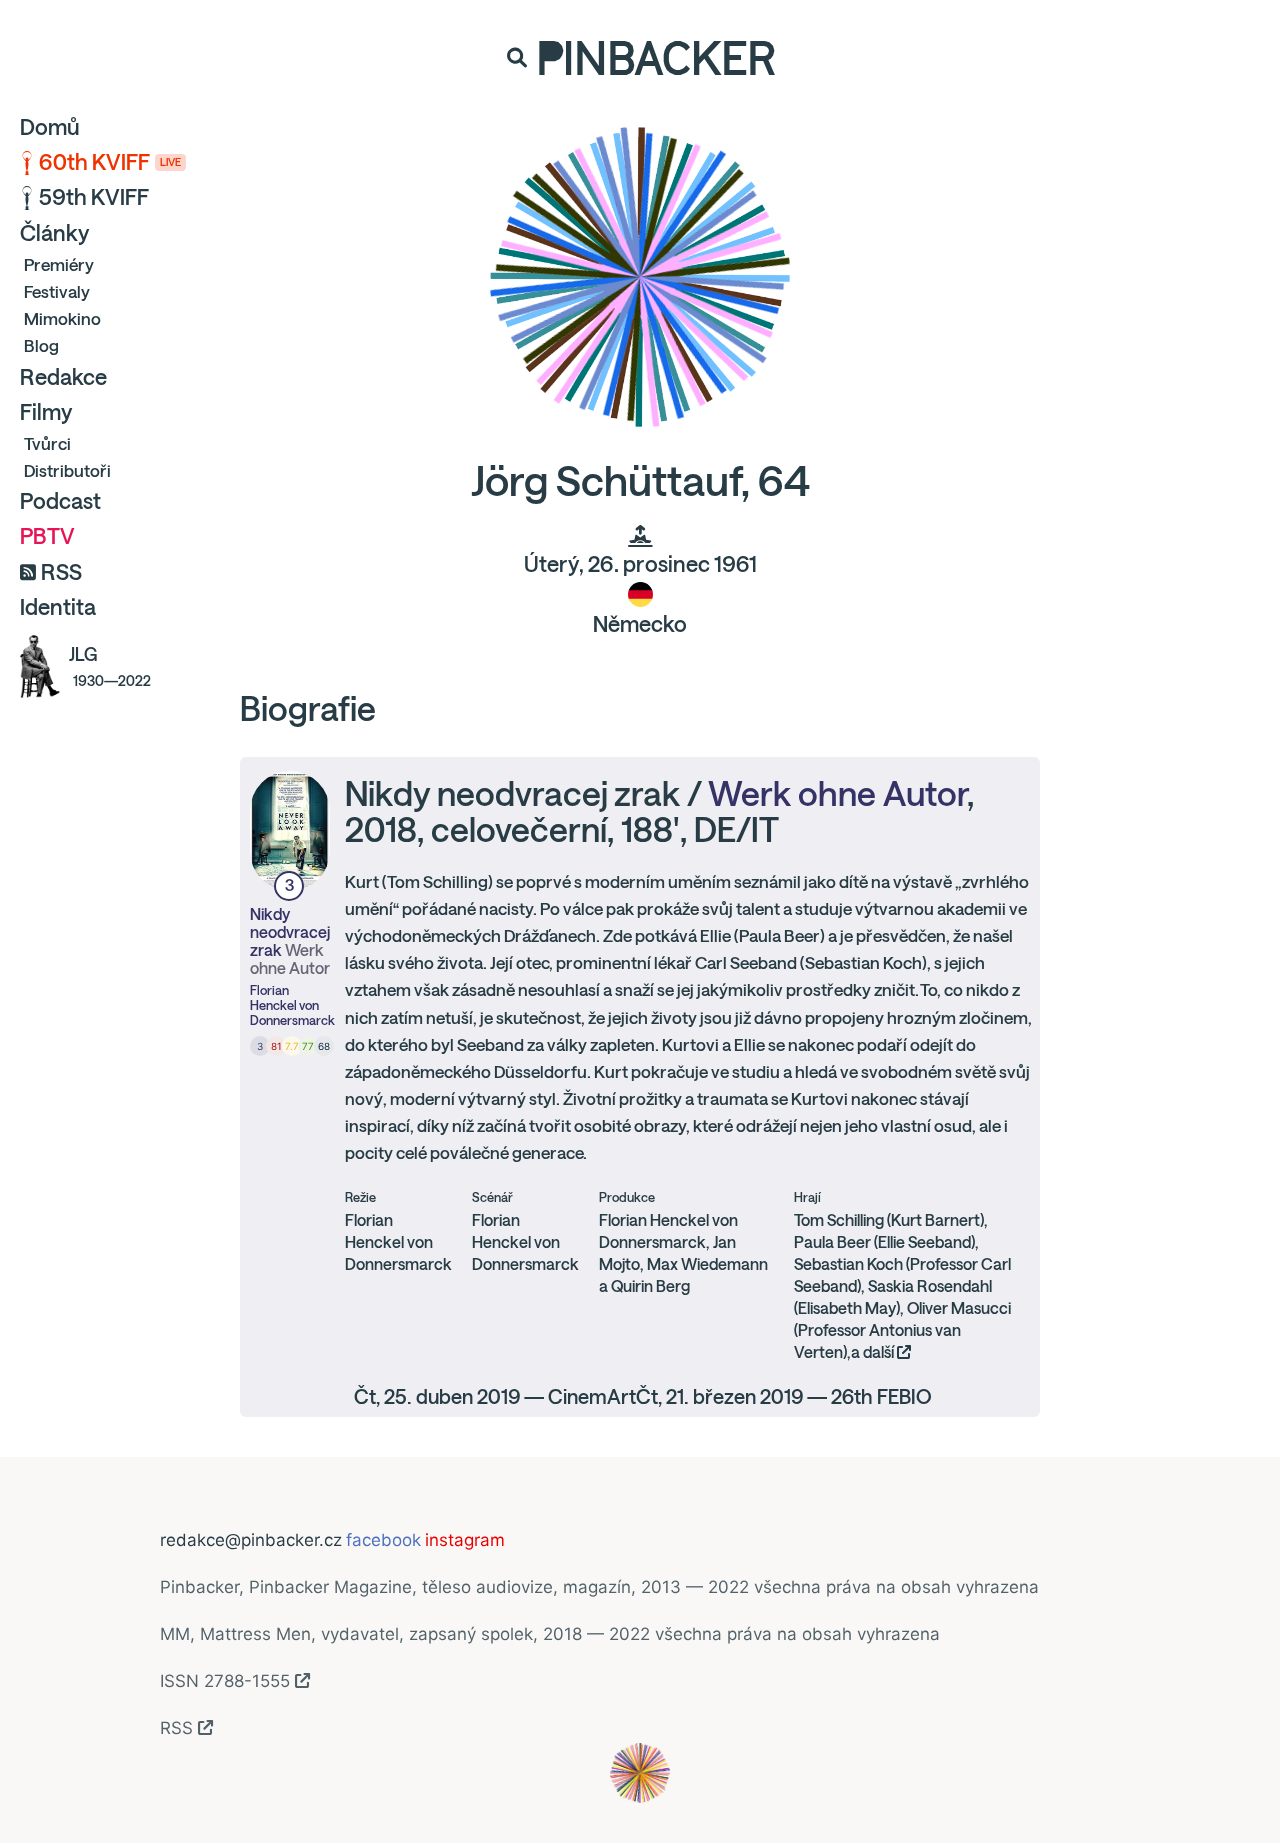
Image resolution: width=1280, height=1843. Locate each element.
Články (54, 233)
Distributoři (67, 470)
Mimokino (62, 318)
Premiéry (59, 264)
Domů (50, 127)
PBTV (47, 536)
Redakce (63, 377)
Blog (41, 345)
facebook (383, 1540)
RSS (61, 572)
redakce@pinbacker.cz (251, 1540)
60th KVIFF (110, 162)
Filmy (46, 412)
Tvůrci (47, 443)
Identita (58, 607)
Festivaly (57, 291)
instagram (465, 1540)
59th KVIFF (94, 197)
